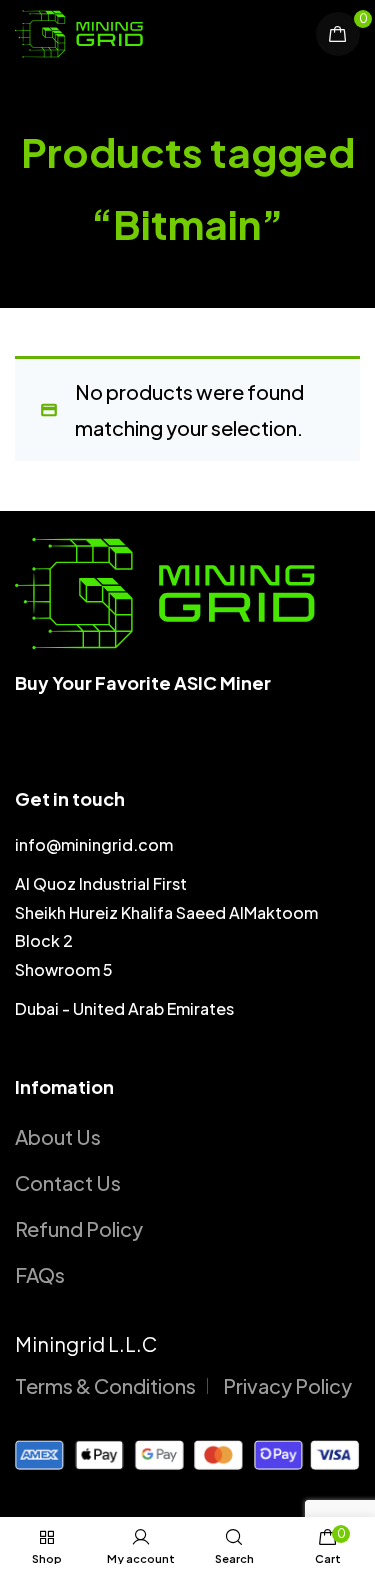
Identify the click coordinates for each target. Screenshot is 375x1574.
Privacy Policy (287, 1385)
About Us (58, 1136)
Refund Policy (79, 1228)
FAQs (40, 1274)
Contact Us (68, 1182)
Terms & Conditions (105, 1385)
